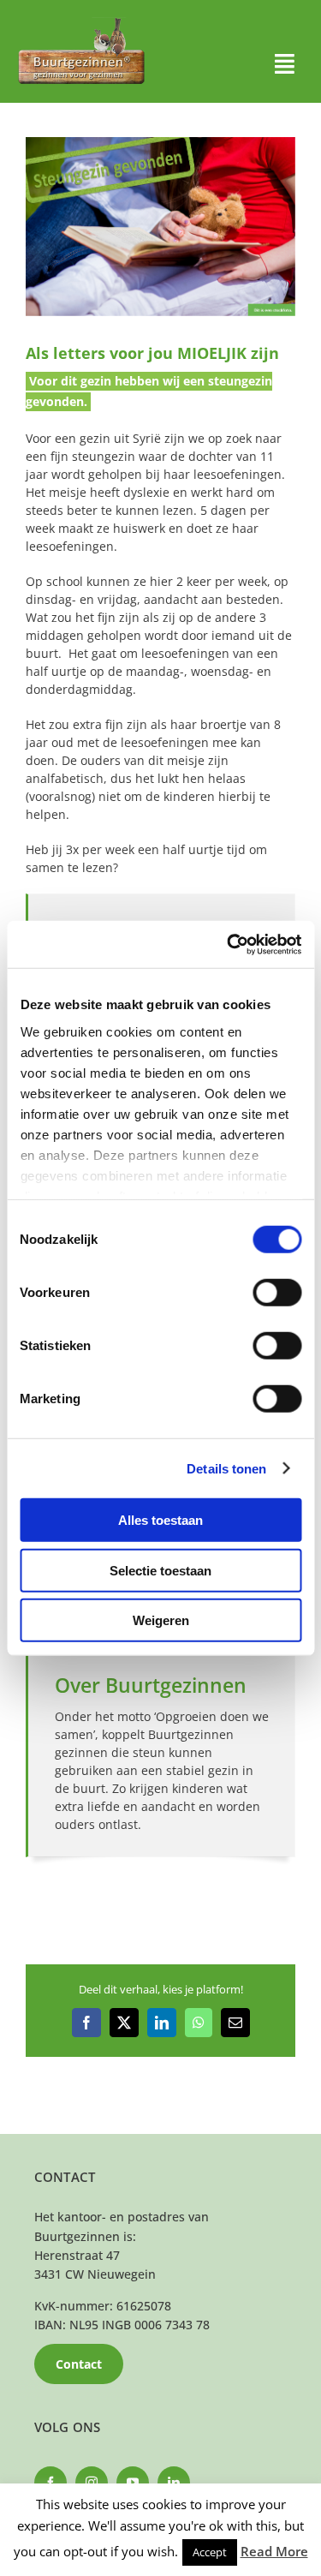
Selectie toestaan (160, 1570)
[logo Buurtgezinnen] (81, 23)
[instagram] (92, 2483)
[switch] (277, 1293)
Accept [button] (210, 2552)
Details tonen (226, 1468)
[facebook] (51, 2483)
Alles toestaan (160, 1520)
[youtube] (133, 2483)
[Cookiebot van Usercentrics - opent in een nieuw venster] (229, 944)
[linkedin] (174, 2483)
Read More (274, 2551)
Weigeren (161, 1620)
